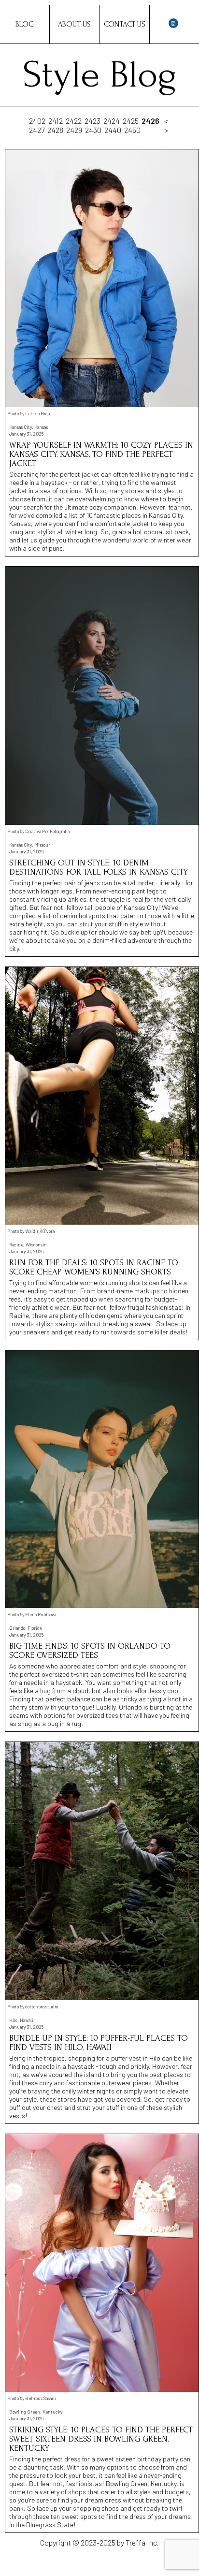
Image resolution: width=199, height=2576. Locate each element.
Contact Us (125, 24)
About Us (74, 24)
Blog (25, 24)
